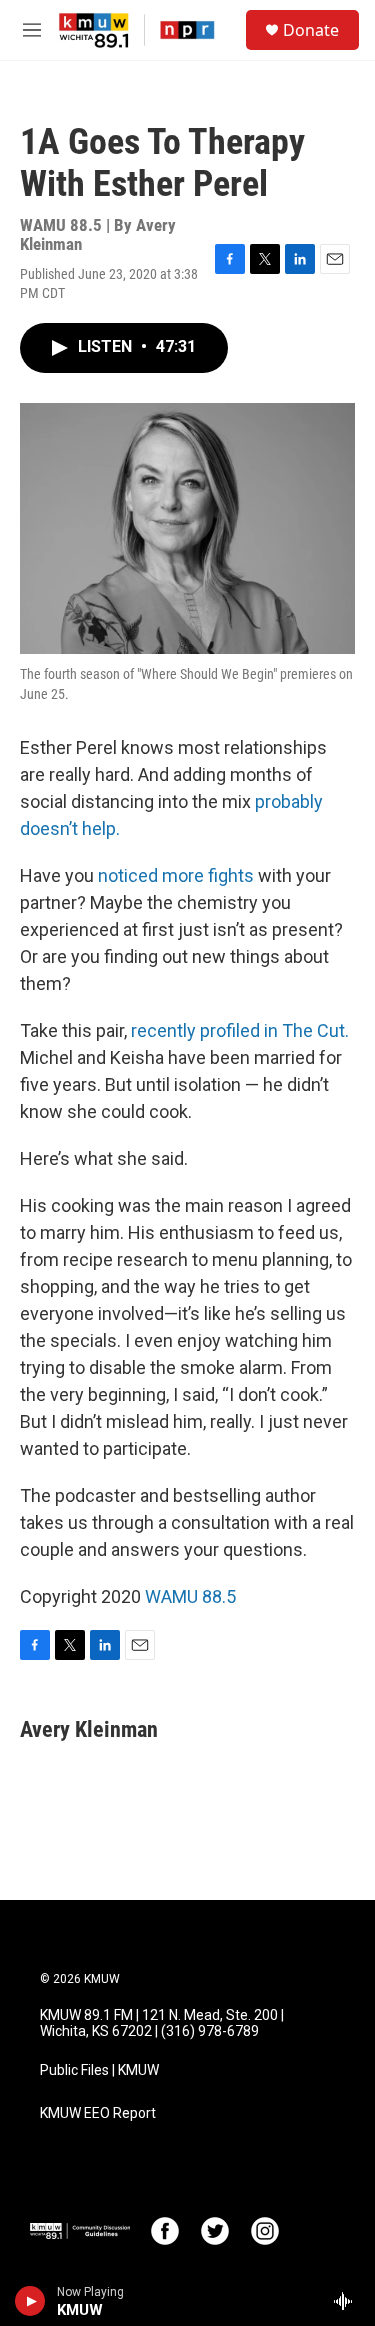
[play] (30, 2301)
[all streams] (348, 2301)
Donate (311, 30)
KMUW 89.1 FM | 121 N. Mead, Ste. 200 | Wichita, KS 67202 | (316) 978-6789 (162, 2023)
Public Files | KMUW (99, 2070)
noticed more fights (176, 875)
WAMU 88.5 (190, 1596)
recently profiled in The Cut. (240, 1030)
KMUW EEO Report (98, 2113)
